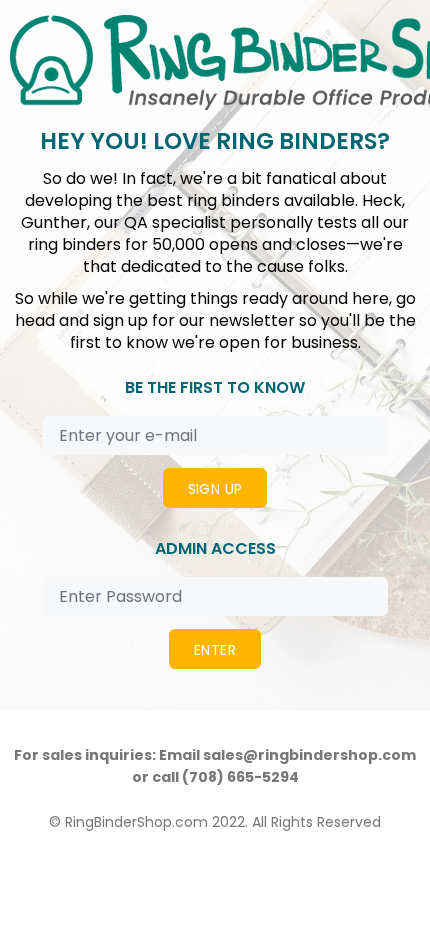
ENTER (215, 650)
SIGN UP (215, 489)
